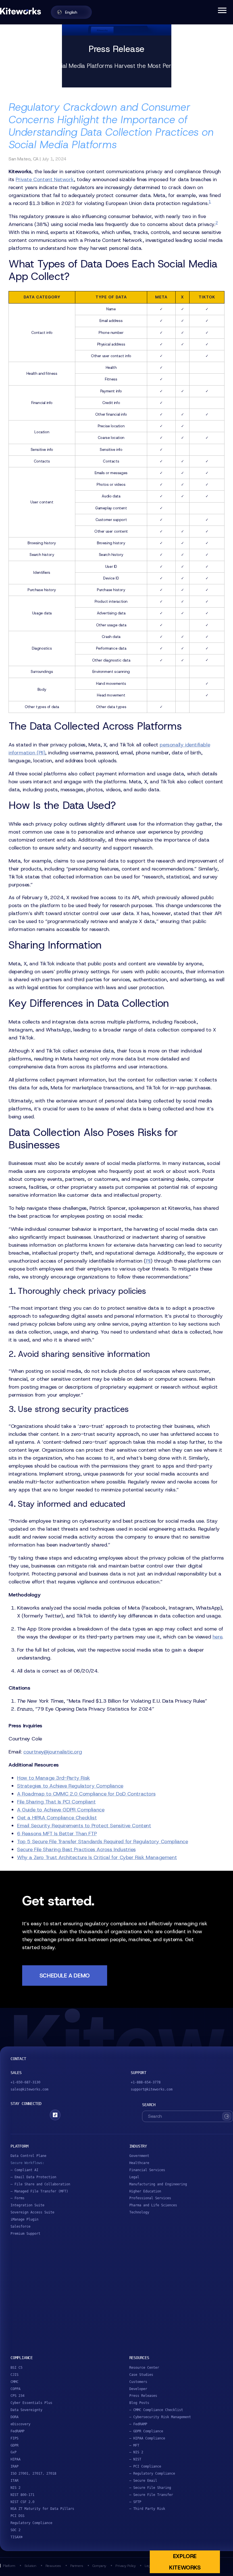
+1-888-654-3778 (146, 2082)
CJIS (14, 2375)
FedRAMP (17, 2431)
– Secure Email (143, 2481)
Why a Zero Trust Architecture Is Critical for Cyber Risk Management (97, 1857)
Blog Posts (139, 2403)
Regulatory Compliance (31, 2523)
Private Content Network (45, 179)
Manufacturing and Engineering (158, 2184)
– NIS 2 (136, 2452)
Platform (9, 2566)
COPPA (15, 2389)
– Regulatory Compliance (152, 2474)
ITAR (14, 2481)
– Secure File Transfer (151, 2495)
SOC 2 (15, 2530)
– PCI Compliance (145, 2466)
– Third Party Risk (147, 2509)
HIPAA (15, 2459)
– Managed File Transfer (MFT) (39, 2191)
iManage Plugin (24, 2219)
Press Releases (143, 2396)
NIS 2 (15, 2488)
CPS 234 (17, 2396)
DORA (14, 2417)
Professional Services (150, 2198)
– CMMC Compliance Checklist (156, 2410)
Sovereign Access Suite (32, 2212)
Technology (139, 2212)
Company (99, 2566)
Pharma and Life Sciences (153, 2205)
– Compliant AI (24, 2170)
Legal (134, 2177)
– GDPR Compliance (146, 2431)
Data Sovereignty (26, 2410)
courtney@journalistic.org (53, 1752)
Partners (77, 2566)
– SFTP (135, 2502)
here (217, 1637)
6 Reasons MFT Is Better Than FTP (57, 1834)
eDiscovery (20, 2424)
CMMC (14, 2382)
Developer (138, 2389)
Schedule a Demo (65, 1976)
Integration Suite (27, 2205)
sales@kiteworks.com (29, 2089)
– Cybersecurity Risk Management (160, 2417)
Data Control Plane (28, 2156)
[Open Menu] (222, 10)
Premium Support (25, 2234)
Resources (53, 2566)
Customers (138, 2382)
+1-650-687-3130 (25, 2082)
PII (148, 1261)
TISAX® (16, 2537)
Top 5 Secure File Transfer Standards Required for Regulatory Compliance (103, 1842)
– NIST (135, 2459)
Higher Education (145, 2191)
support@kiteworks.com (152, 2089)
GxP (13, 2452)
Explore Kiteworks (185, 2562)
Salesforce (20, 2226)
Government (139, 2156)
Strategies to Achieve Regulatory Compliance (70, 1786)
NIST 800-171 (22, 2495)
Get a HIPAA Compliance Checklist (57, 1818)
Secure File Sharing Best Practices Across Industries (76, 1849)
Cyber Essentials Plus (31, 2403)
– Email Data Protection (33, 2177)
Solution (30, 2566)
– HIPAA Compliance (147, 2438)
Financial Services (147, 2170)
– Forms (17, 2198)
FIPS (14, 2438)
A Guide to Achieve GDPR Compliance (61, 1810)
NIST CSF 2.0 (22, 2502)
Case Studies (141, 2375)
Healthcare (139, 2163)
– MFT (134, 2445)
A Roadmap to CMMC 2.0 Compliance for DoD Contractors (86, 1794)
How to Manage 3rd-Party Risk (54, 1778)
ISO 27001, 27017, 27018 (33, 2474)
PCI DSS (17, 2516)
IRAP (14, 2466)
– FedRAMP (138, 2424)
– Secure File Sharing (150, 2488)
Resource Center (144, 2368)
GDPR (14, 2445)
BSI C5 (16, 2368)
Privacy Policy (125, 2566)
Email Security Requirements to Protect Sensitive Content (84, 1826)
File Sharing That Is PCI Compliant (56, 1802)
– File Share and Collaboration (40, 2184)
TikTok (55, 2115)
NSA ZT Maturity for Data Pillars (42, 2509)
